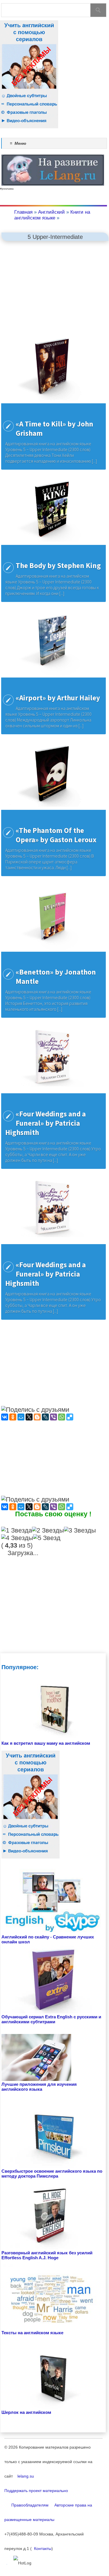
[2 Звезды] (48, 1530)
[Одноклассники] (13, 1417)
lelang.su (24, 2476)
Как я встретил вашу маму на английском (46, 1743)
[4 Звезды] (17, 1538)
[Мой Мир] (21, 1417)
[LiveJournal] (45, 1417)
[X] (29, 1417)
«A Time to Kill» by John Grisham (54, 429)
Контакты (42, 2548)
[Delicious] (70, 1417)
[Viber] (53, 1417)
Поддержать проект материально (36, 2491)
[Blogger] (37, 1417)
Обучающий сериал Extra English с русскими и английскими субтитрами (51, 2019)
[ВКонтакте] (5, 1417)
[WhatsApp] (62, 1417)
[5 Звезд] (47, 1538)
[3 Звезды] (80, 1530)
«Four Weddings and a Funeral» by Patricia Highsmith (45, 1123)
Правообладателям (26, 2505)
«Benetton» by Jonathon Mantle (56, 977)
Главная (23, 212)
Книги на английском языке (52, 215)
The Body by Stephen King (58, 565)
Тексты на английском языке (32, 2333)
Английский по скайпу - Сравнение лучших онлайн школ (48, 1939)
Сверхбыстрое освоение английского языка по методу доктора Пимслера (52, 2174)
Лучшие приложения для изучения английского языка (39, 2087)
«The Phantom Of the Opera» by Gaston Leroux (56, 835)
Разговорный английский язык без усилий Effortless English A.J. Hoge (47, 2255)
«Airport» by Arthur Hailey (58, 698)
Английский (51, 212)
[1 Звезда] (17, 1530)
